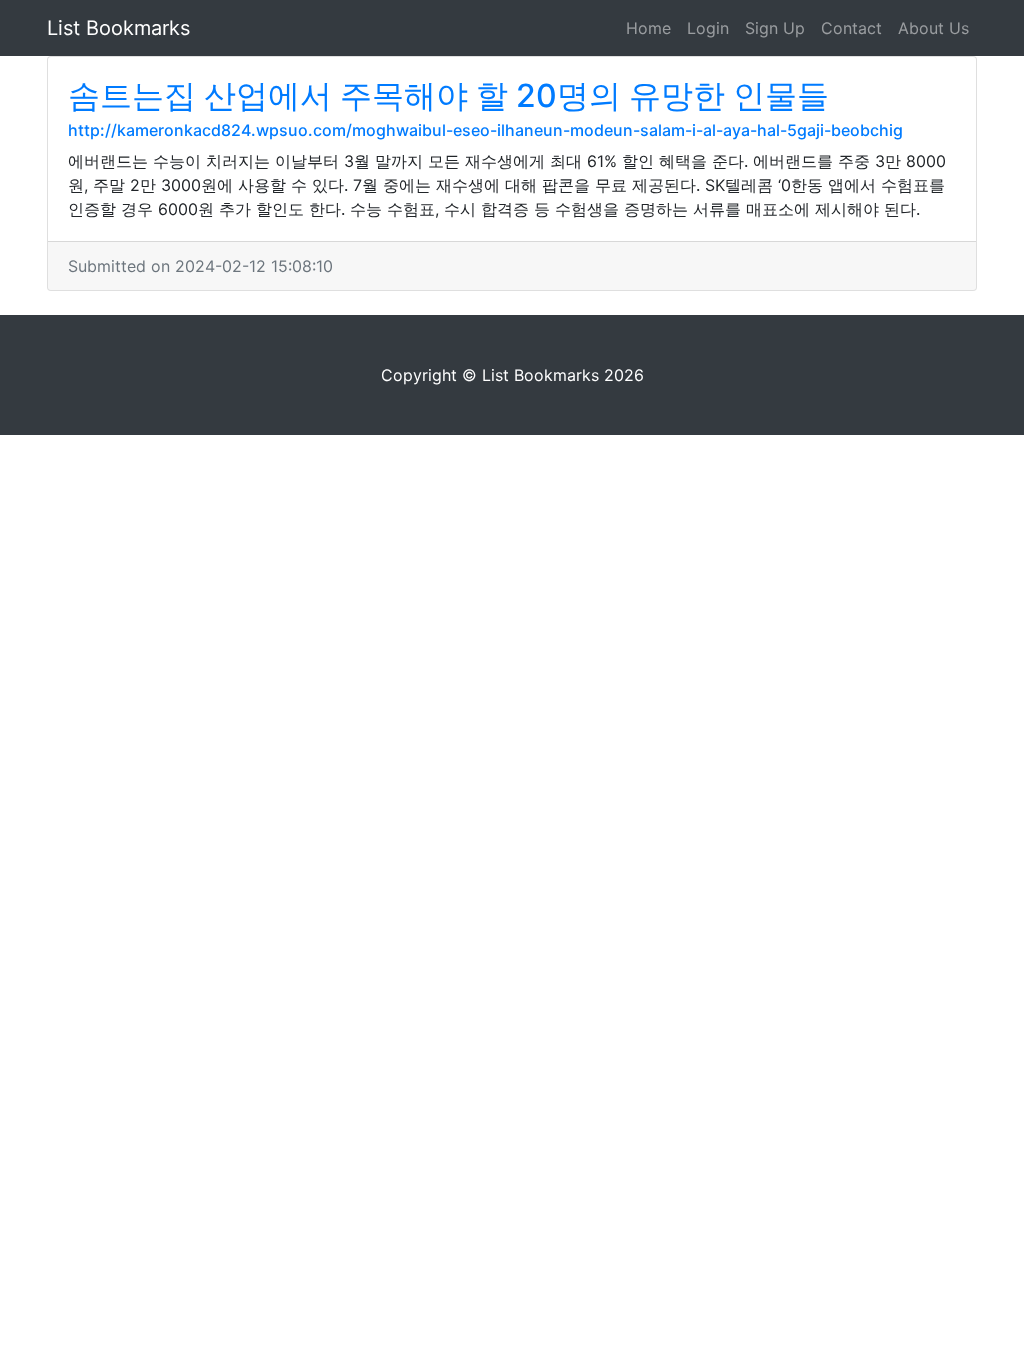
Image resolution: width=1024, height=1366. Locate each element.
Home (648, 28)
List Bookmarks (118, 28)
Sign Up (775, 28)
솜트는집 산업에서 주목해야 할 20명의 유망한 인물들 (448, 95)
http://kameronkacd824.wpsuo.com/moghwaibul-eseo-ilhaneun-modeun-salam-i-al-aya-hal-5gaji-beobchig (485, 130)
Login (708, 28)
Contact (851, 28)
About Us (933, 28)
